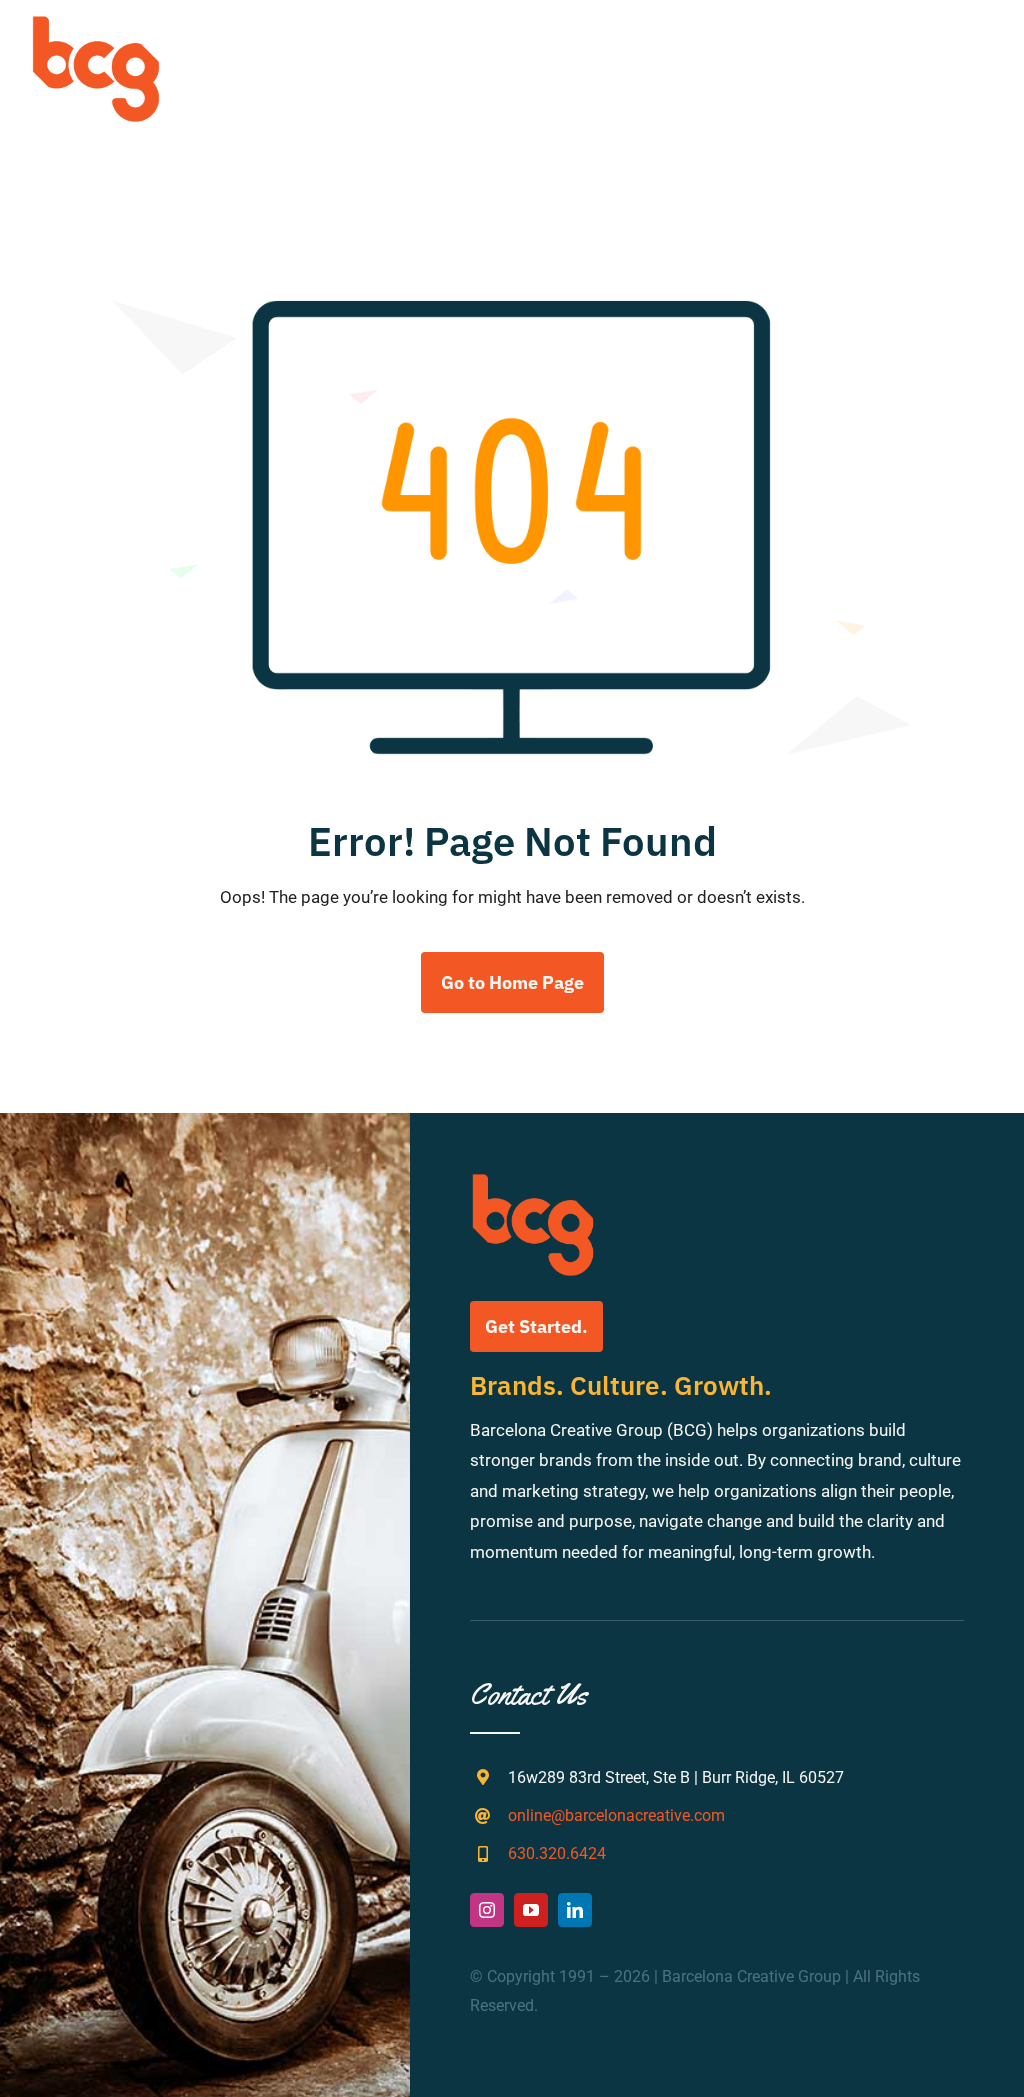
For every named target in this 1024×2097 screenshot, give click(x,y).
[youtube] (531, 1910)
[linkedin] (575, 1910)
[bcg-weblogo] (96, 23)
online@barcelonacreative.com (616, 1815)
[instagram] (487, 1910)
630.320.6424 (557, 1853)
